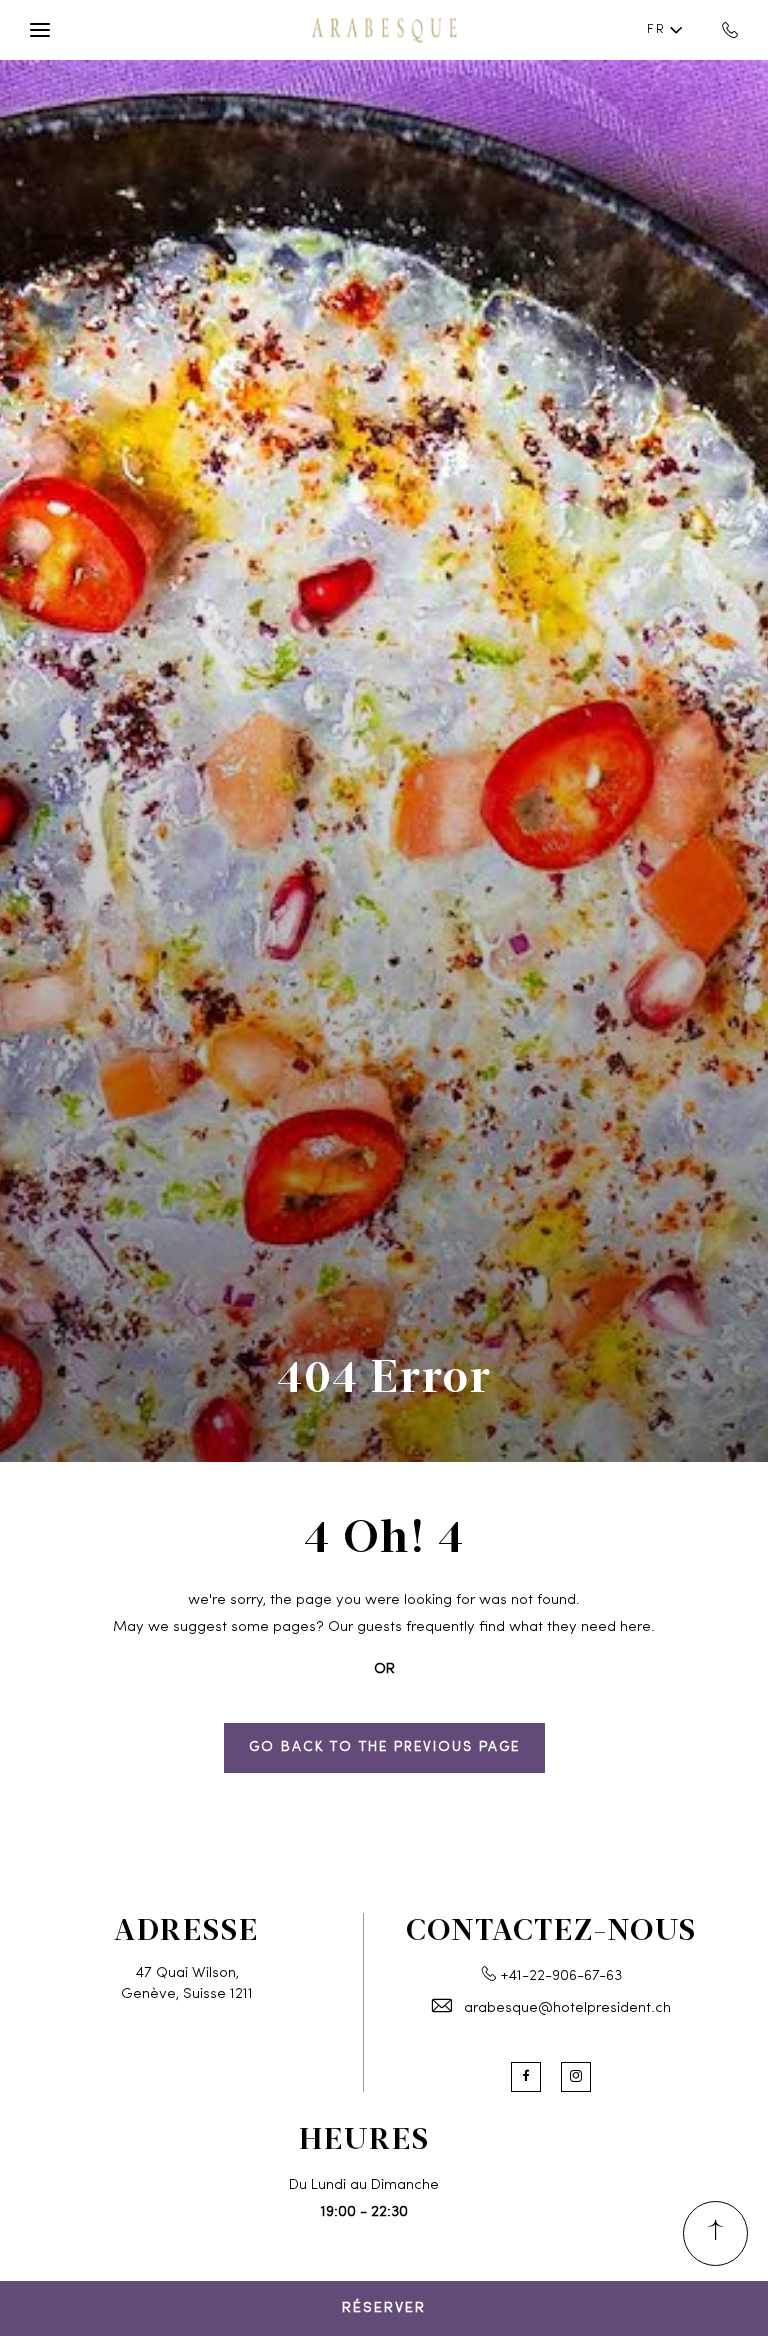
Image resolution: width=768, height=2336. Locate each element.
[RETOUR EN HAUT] (715, 2233)
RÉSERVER (384, 2308)
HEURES (364, 2137)
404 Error (384, 1374)
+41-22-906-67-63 (561, 1976)
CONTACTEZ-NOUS (551, 1928)
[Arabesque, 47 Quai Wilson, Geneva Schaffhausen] (384, 30)
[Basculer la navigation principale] (40, 30)
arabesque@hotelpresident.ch (567, 2008)
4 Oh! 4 (384, 1534)
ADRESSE (186, 1928)
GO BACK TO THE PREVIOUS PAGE (384, 1747)
